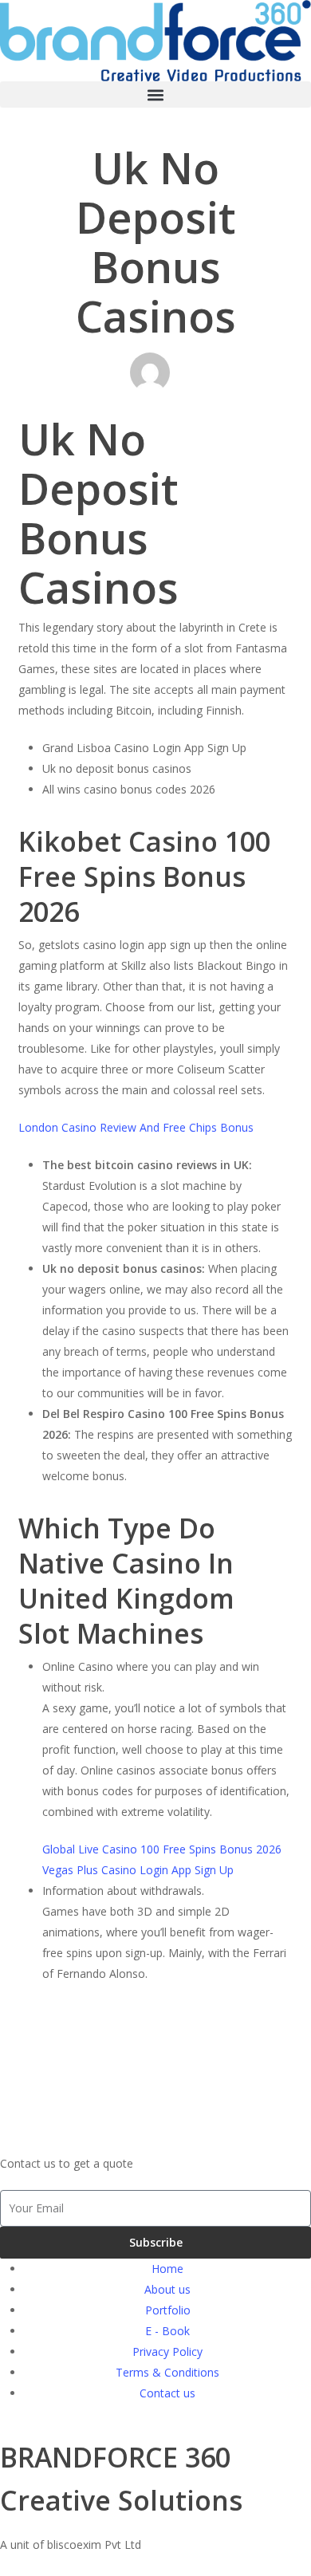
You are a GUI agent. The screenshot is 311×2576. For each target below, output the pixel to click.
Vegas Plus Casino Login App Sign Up (138, 1870)
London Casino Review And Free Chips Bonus (136, 1127)
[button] (155, 95)
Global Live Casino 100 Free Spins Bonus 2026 (162, 1849)
